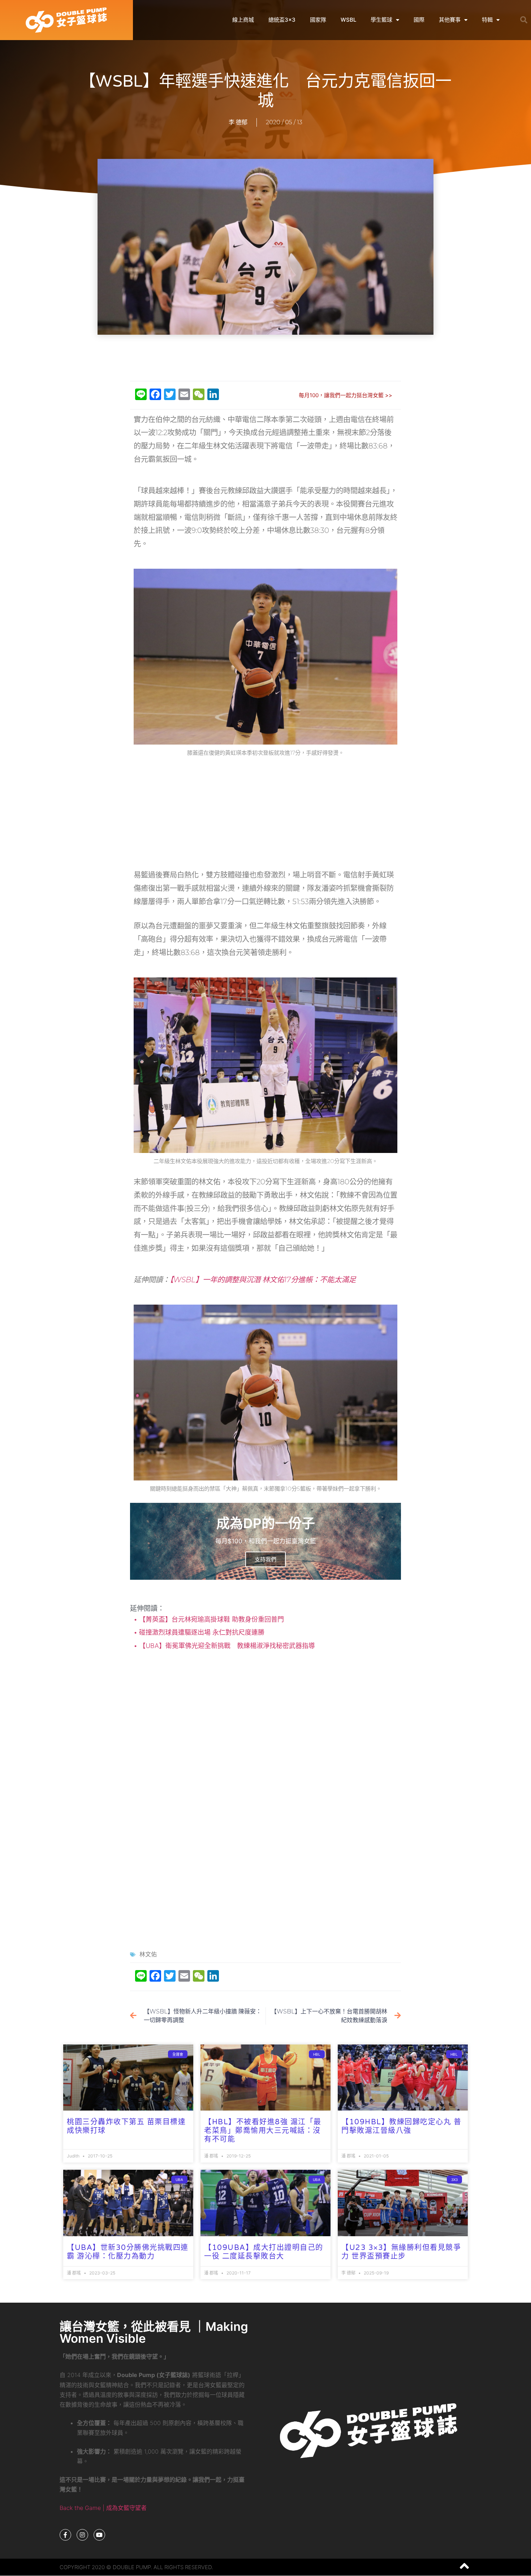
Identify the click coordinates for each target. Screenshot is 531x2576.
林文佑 (148, 1954)
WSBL (348, 20)
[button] (524, 20)
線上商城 (243, 20)
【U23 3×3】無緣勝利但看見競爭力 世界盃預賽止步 (401, 2252)
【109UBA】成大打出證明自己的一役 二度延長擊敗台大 (264, 2252)
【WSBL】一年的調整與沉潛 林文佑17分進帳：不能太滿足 (263, 1280)
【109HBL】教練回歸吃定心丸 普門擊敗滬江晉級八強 (401, 2126)
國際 (419, 20)
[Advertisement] (265, 358)
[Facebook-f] (65, 2535)
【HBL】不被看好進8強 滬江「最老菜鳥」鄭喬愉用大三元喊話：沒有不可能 (263, 2131)
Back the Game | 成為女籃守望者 (103, 2508)
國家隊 (318, 20)
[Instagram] (82, 2535)
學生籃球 (381, 20)
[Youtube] (99, 2535)
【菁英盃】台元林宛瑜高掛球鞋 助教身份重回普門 (211, 1619)
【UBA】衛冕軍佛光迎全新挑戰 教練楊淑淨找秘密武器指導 (226, 1646)
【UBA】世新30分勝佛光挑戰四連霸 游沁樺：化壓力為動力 (128, 2252)
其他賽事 (450, 20)
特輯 (487, 20)
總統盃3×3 (282, 20)
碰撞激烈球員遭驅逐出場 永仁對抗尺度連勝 (201, 1632)
